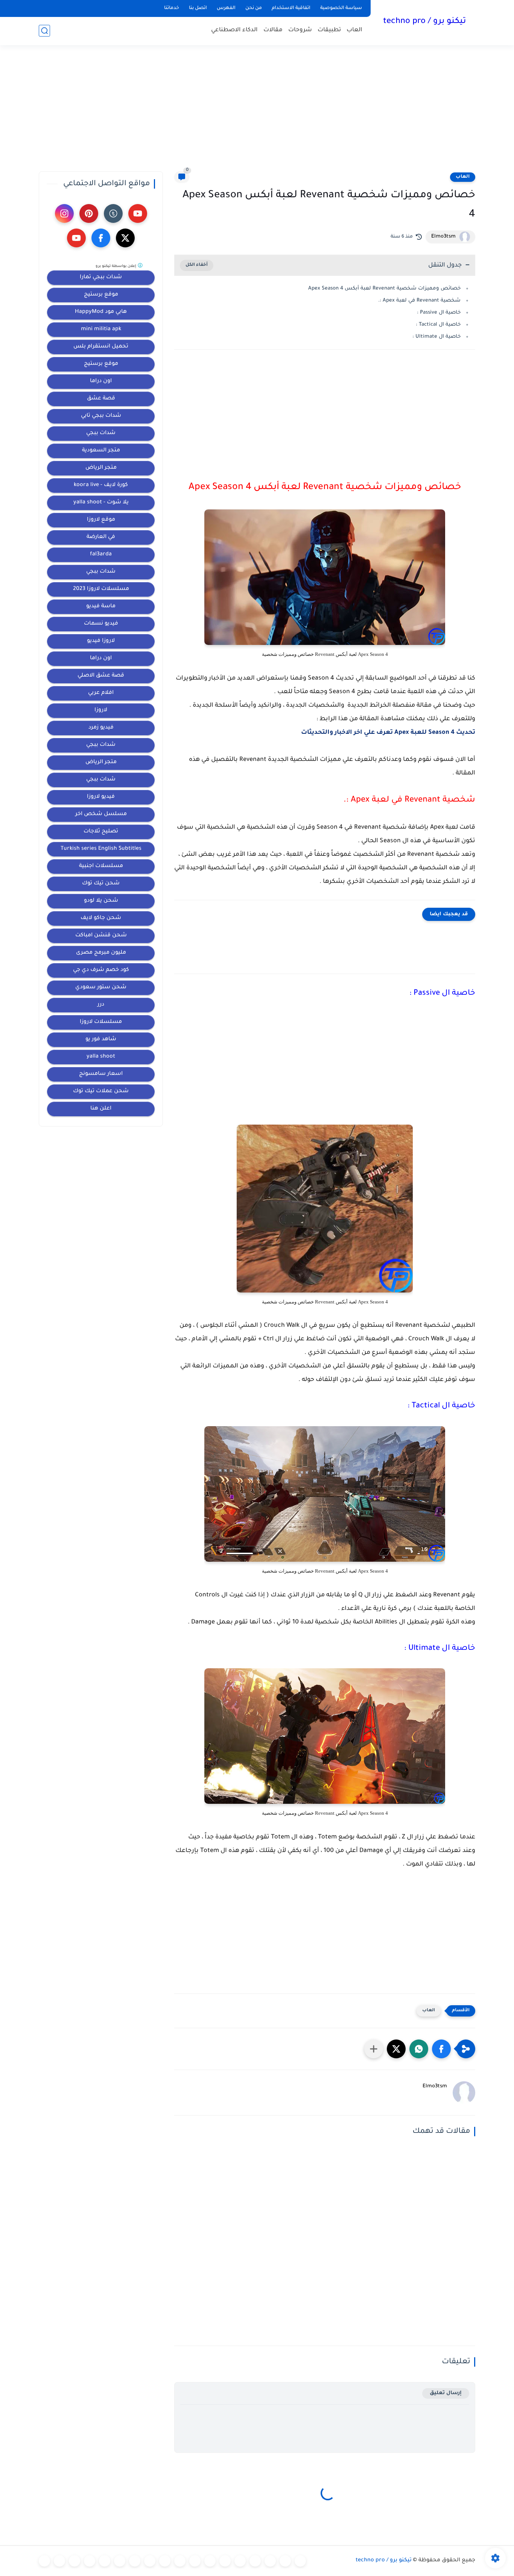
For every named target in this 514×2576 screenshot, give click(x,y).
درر (101, 1005)
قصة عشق (101, 399)
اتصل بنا (198, 8)
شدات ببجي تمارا (101, 277)
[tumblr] (113, 213)
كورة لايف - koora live (101, 485)
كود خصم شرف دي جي (101, 970)
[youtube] (138, 213)
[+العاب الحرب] (270, 2561)
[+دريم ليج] (225, 2561)
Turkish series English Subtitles (101, 849)
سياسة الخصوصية (341, 8)
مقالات (273, 30)
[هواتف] (44, 2561)
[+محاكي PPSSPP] (195, 2561)
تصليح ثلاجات (101, 832)
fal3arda (101, 555)
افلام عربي (101, 693)
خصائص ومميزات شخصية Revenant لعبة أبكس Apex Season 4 (384, 289)
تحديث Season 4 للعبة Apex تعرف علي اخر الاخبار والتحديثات (388, 733)
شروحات (300, 30)
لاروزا (101, 710)
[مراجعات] (75, 2561)
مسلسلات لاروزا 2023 (101, 589)
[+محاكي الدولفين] (210, 2561)
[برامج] (120, 2561)
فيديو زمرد (101, 728)
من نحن (254, 8)
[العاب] (300, 2561)
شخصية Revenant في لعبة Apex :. (419, 301)
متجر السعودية (101, 451)
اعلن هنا (101, 1109)
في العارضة (101, 537)
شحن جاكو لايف (101, 918)
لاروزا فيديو (101, 641)
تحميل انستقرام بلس (101, 347)
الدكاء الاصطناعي (234, 30)
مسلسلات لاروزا (101, 1022)
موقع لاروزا (101, 520)
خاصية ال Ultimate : (436, 337)
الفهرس (226, 8)
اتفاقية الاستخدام (291, 8)
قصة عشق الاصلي (101, 676)
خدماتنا (172, 8)
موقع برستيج (101, 295)
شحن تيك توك (101, 884)
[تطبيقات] (105, 2561)
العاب (354, 30)
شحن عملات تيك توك (101, 1091)
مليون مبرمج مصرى (101, 953)
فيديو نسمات (101, 624)
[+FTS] (165, 2561)
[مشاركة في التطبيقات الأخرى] (374, 2049)
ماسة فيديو (101, 607)
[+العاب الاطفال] (285, 2561)
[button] (441, 2049)
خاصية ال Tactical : (438, 325)
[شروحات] (90, 2561)
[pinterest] (89, 213)
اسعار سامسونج (101, 1074)
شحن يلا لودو (101, 901)
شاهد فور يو (101, 1040)
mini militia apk (101, 329)
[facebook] (101, 238)
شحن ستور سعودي (101, 988)
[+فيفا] (180, 2561)
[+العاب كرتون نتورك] (240, 2561)
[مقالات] (59, 2561)
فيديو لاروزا (101, 797)
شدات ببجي (101, 433)
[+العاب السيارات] (255, 2561)
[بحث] (44, 31)
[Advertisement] (257, 113)
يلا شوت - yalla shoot (101, 503)
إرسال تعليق (446, 2393)
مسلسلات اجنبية (101, 866)
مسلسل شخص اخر (101, 814)
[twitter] (125, 238)
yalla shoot (101, 1057)
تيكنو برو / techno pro (424, 22)
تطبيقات (329, 30)
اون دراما (101, 381)
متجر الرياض (101, 468)
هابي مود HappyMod (101, 312)
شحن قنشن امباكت (101, 936)
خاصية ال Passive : (439, 313)
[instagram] (64, 213)
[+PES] (135, 2561)
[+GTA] (150, 2561)
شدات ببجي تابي (101, 416)
